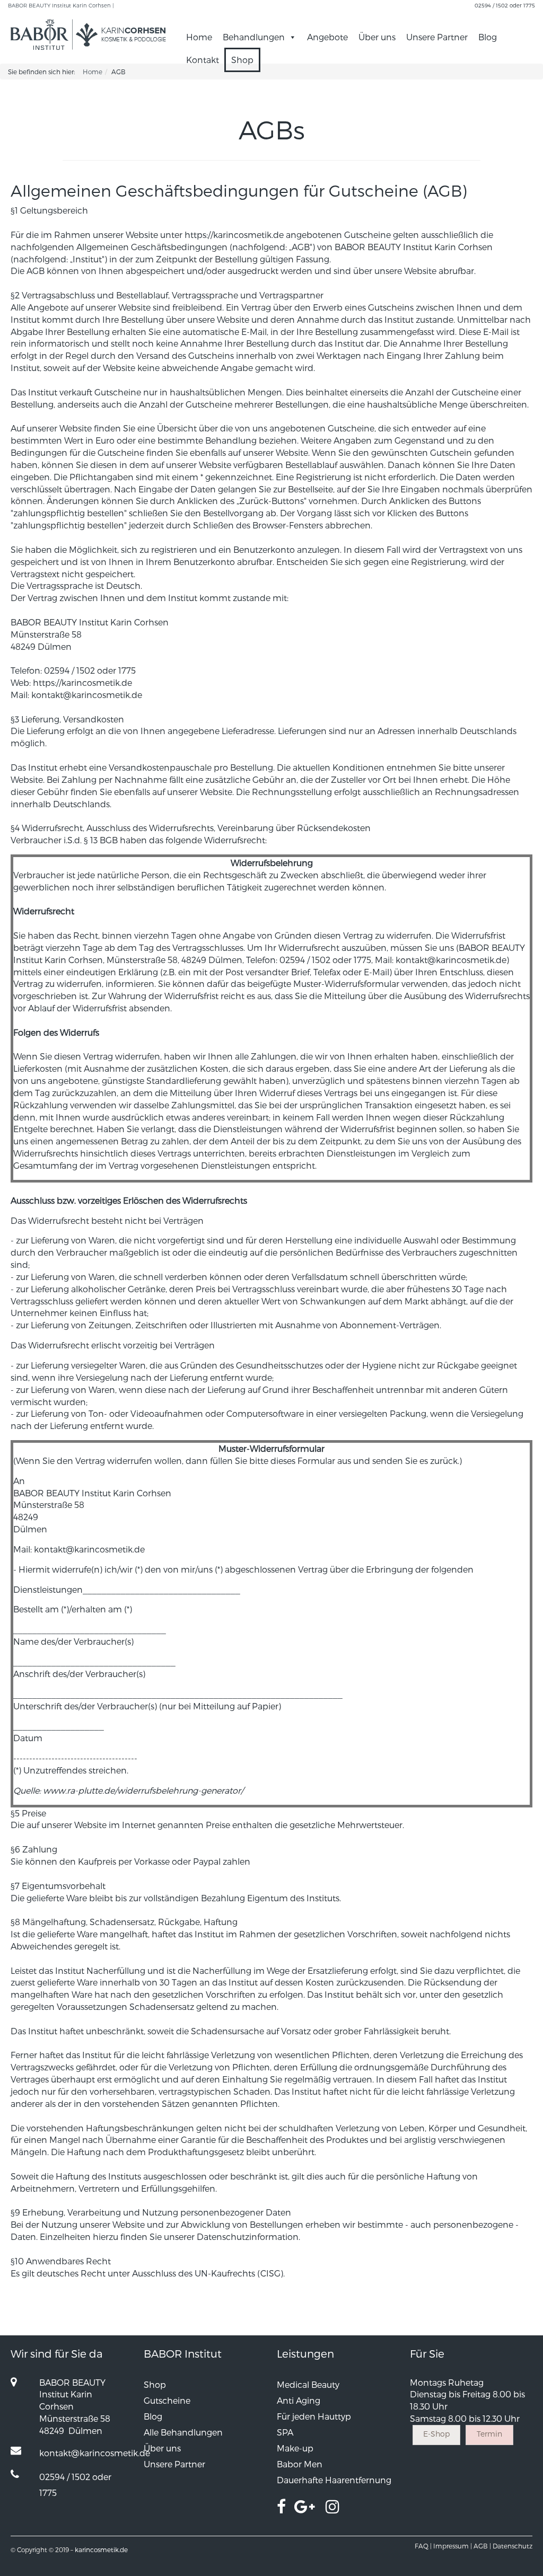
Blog (488, 37)
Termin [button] (489, 2434)
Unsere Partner (437, 37)
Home (199, 37)
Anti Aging (299, 2400)
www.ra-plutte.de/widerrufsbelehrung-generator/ (143, 1790)
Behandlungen (254, 37)
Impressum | (453, 2546)
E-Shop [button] (436, 2434)
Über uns (377, 37)
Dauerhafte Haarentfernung (334, 2480)
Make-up (295, 2448)
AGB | (482, 2546)
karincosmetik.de (101, 2549)
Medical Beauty (308, 2384)
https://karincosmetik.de (234, 235)
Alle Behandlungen (183, 2432)
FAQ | (423, 2546)
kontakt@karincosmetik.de (87, 695)
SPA (285, 2432)
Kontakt (203, 60)
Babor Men (300, 2464)
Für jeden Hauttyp (314, 2416)
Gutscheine (167, 2400)
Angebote (327, 37)
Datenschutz (513, 2546)
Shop (242, 60)
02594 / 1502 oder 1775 (505, 5)
